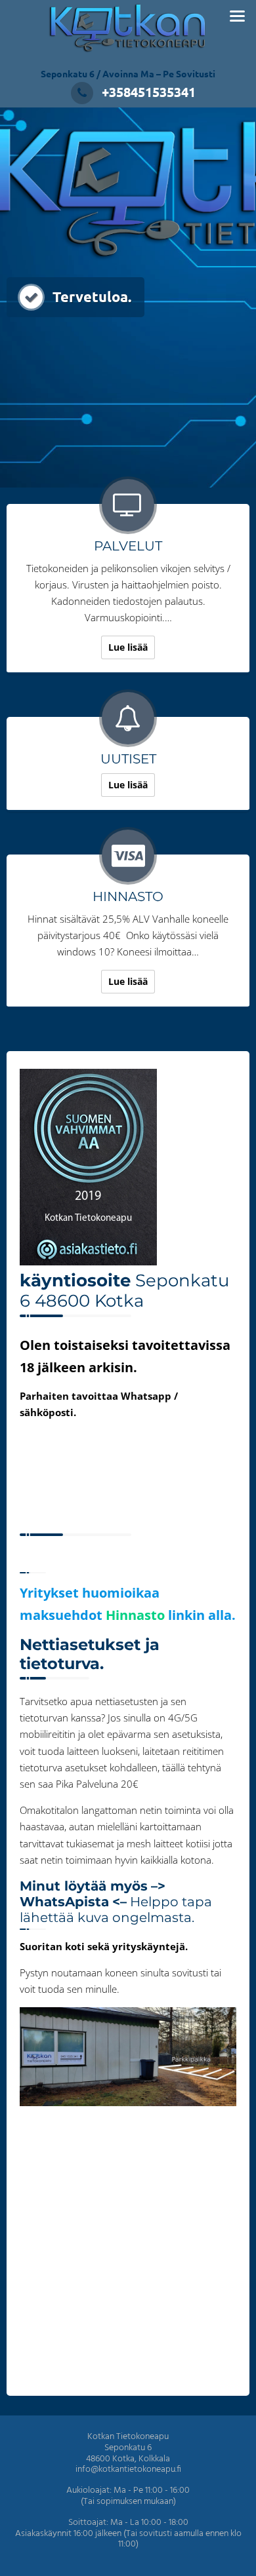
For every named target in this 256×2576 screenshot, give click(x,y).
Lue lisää (128, 647)
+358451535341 (149, 92)
